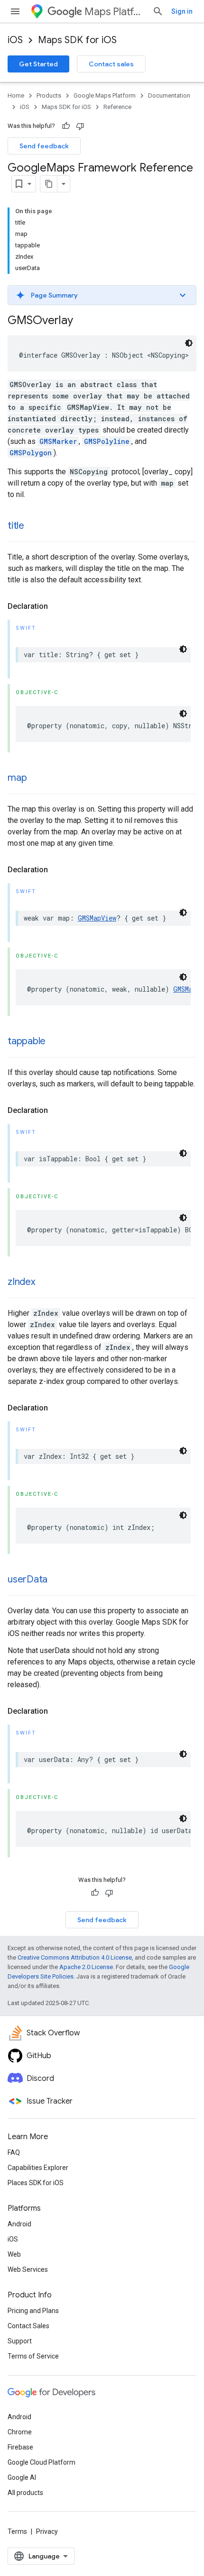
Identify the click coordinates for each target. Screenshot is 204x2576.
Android (19, 2224)
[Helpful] (66, 126)
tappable (27, 1041)
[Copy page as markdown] (49, 184)
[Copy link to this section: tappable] (55, 1042)
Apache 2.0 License (86, 1967)
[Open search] (158, 11)
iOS (15, 40)
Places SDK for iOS (36, 2183)
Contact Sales (28, 2326)
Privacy (47, 2531)
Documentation (169, 95)
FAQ (14, 2152)
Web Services (28, 2269)
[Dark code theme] (189, 343)
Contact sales (111, 64)
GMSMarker (58, 441)
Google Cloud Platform (42, 2462)
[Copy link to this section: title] (34, 526)
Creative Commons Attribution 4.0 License (75, 1957)
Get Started (38, 64)
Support (20, 2341)
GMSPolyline (107, 441)
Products (49, 95)
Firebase (20, 2447)
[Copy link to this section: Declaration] (57, 606)
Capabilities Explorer (38, 2168)
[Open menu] (15, 11)
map (17, 778)
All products (25, 2493)
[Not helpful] (80, 126)
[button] (102, 295)
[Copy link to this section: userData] (57, 1580)
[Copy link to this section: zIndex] (45, 1283)
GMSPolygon (31, 453)
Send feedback (44, 146)
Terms (17, 2531)
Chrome (20, 2432)
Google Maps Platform (105, 95)
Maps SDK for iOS (77, 40)
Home (16, 95)
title (16, 526)
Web (14, 2254)
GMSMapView (97, 918)
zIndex (21, 1282)
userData (28, 1579)
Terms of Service (33, 2356)
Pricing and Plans (33, 2311)
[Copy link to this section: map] (36, 778)
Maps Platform (115, 12)
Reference (117, 107)
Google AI (22, 2477)
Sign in (182, 11)
